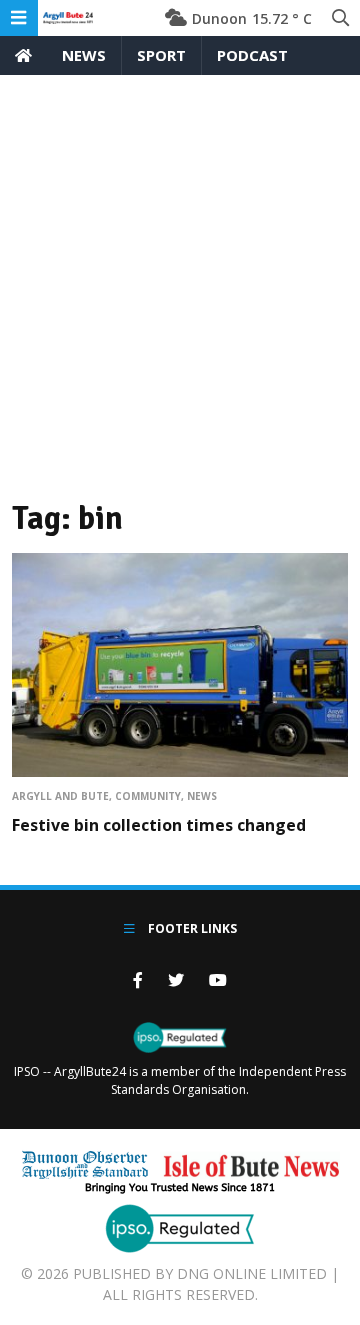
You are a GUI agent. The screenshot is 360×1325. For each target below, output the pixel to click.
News (84, 55)
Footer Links (191, 928)
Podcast (252, 55)
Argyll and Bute (60, 796)
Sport (161, 55)
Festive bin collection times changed (159, 825)
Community (148, 796)
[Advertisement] (180, 265)
